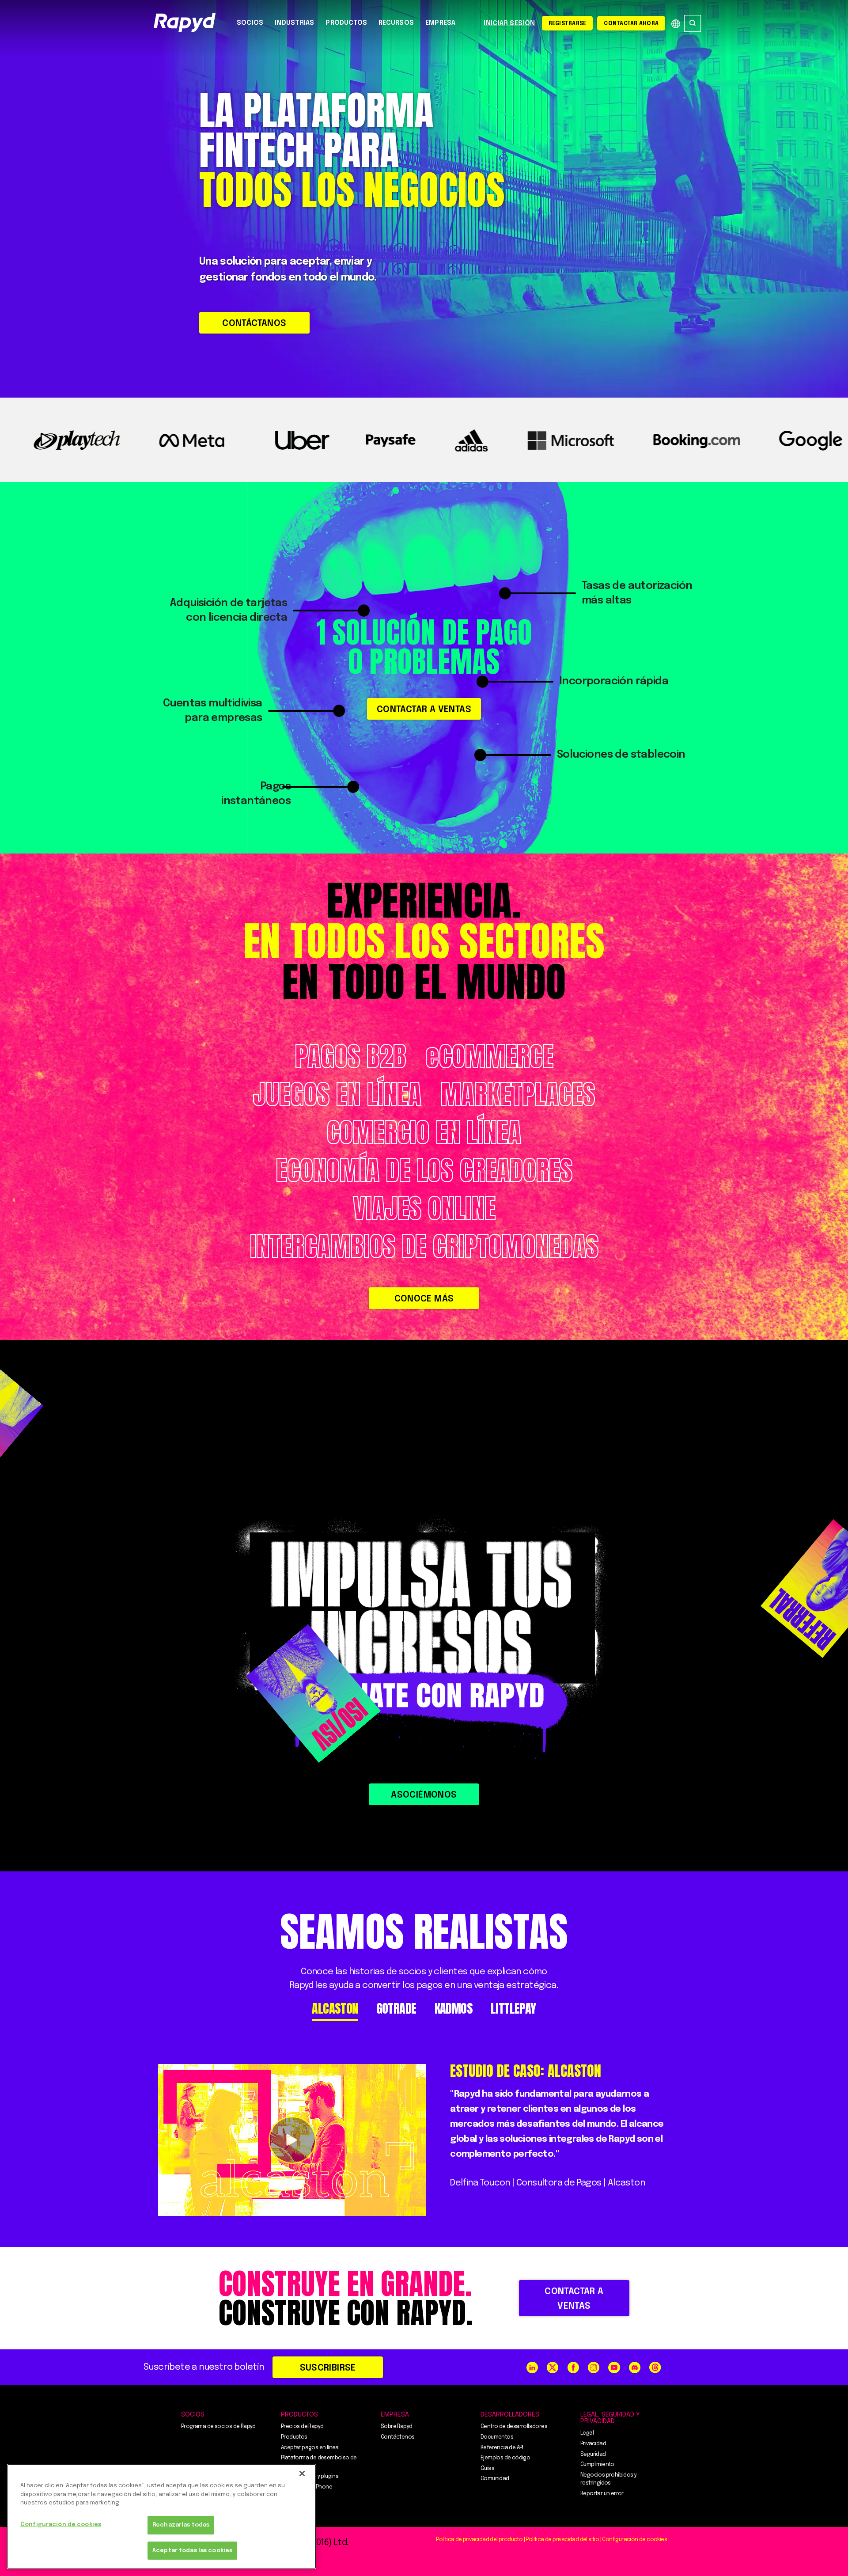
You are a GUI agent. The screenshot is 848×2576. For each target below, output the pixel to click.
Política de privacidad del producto (479, 2540)
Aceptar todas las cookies (192, 2551)
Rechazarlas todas (181, 2525)
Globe (676, 24)
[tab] (335, 2009)
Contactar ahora (631, 24)
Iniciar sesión (509, 23)
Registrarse (568, 24)
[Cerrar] (302, 2474)
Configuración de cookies (61, 2525)
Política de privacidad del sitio (562, 2540)
